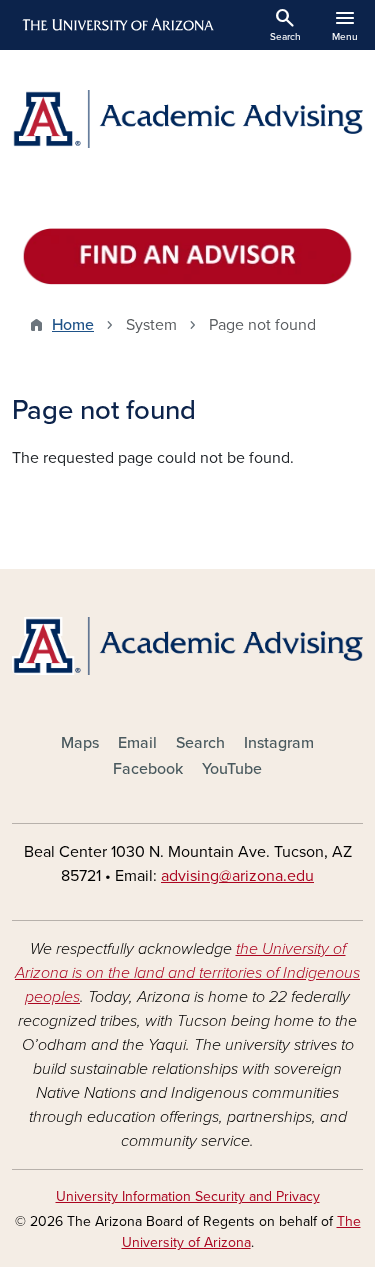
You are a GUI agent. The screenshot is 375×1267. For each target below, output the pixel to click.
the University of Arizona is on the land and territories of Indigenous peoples (187, 973)
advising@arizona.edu (237, 876)
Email (137, 743)
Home (73, 325)
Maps (80, 743)
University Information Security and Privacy (188, 1196)
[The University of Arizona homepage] (116, 25)
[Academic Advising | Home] (187, 119)
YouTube (232, 769)
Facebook (148, 769)
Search (200, 743)
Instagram (279, 743)
